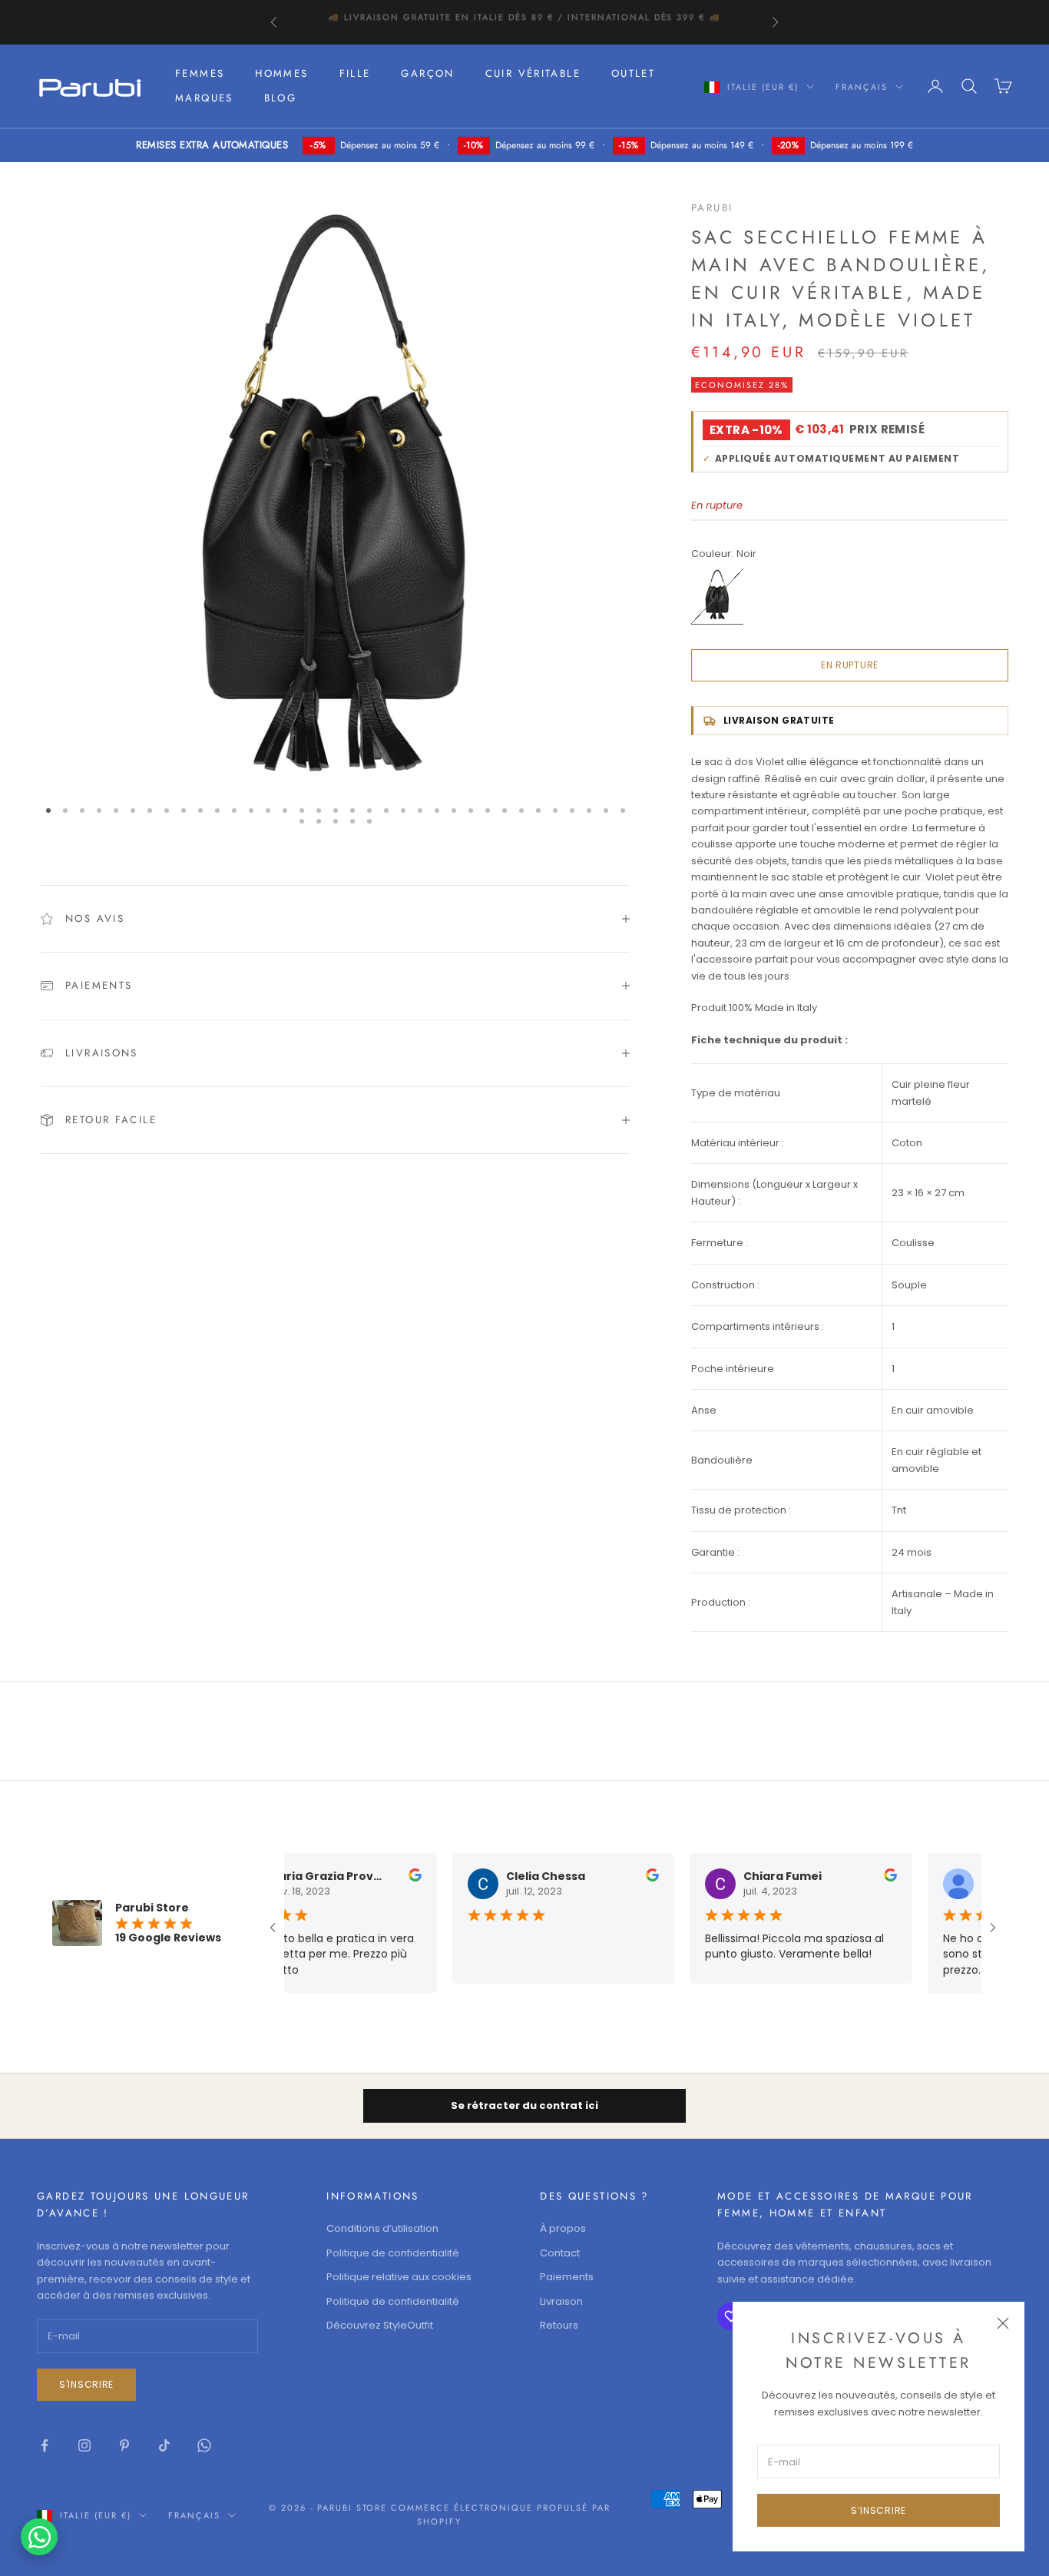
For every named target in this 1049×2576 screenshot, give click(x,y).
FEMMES (200, 73)
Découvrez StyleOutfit (380, 2325)
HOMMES (281, 73)
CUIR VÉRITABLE (533, 73)
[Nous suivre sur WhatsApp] (204, 2445)
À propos (563, 2228)
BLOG (281, 98)
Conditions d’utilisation (382, 2228)
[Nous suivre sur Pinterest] (124, 2445)
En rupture (850, 665)
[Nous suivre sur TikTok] (164, 2445)
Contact (560, 2253)
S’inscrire (879, 2510)
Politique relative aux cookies (399, 2277)
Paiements (567, 2277)
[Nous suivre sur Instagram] (84, 2445)
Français (862, 87)
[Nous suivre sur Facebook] (45, 2445)
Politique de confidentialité (393, 2253)
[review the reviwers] (410, 1875)
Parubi (712, 208)
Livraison (561, 2301)
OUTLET (633, 73)
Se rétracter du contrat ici (524, 2105)
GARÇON (427, 73)
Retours (559, 2325)
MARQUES (204, 98)
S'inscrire (86, 2384)
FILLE (355, 73)
